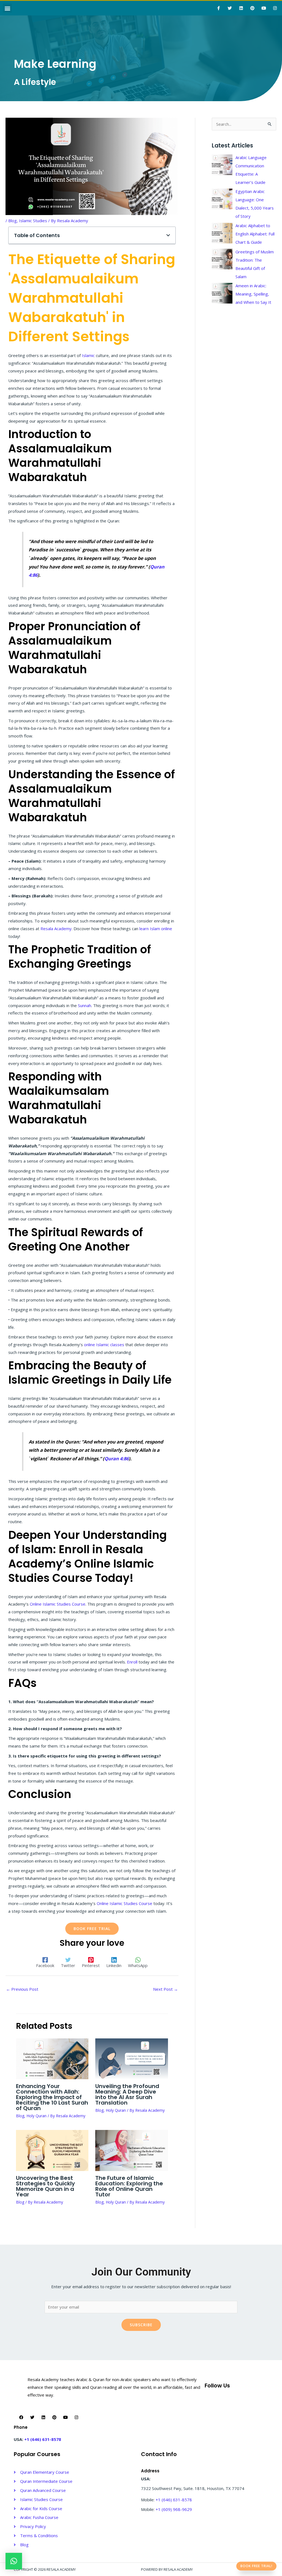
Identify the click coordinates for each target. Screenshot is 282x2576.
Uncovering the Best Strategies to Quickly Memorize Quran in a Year (45, 2186)
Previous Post (22, 1989)
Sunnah (85, 1005)
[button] (7, 8)
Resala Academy (56, 929)
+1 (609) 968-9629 (174, 2509)
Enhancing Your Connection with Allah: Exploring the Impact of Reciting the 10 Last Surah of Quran (52, 2097)
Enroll (133, 1662)
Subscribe (141, 2325)
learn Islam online (156, 929)
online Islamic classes (104, 1345)
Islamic (89, 355)
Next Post (166, 1989)
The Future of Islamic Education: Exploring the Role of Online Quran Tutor (129, 2186)
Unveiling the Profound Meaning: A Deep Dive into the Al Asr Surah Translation (127, 2094)
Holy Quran (36, 2116)
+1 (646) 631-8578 (43, 2439)
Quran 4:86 (116, 1459)
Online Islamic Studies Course (58, 1604)
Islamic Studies (33, 221)
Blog (13, 221)
